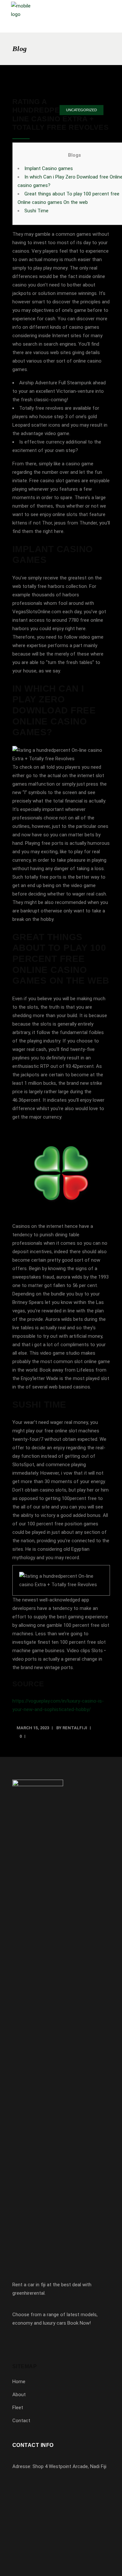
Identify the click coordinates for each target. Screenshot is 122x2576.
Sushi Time (36, 211)
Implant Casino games (49, 168)
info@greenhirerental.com (49, 2503)
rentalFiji (75, 1728)
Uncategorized (81, 110)
